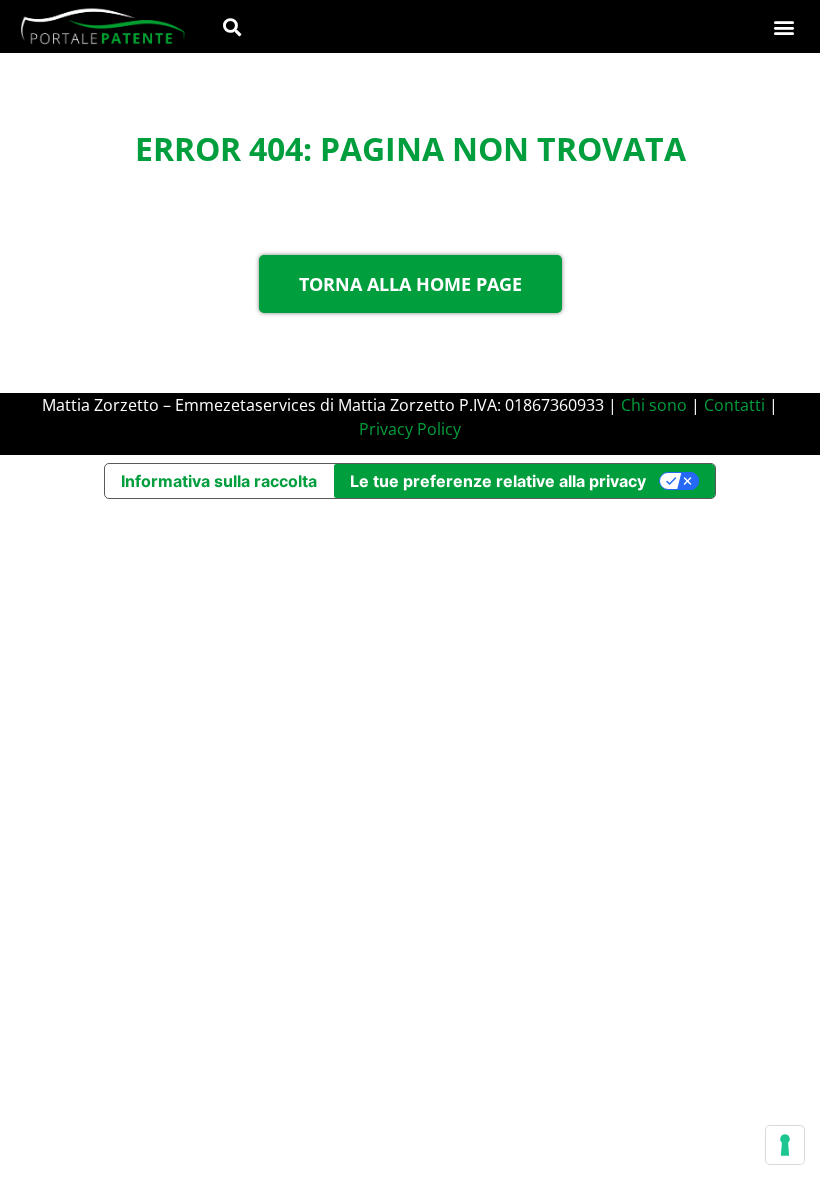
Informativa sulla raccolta (219, 481)
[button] (231, 26)
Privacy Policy (410, 429)
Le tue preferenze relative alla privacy (498, 481)
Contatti (734, 405)
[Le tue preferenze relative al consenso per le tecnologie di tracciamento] (785, 1145)
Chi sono (654, 405)
